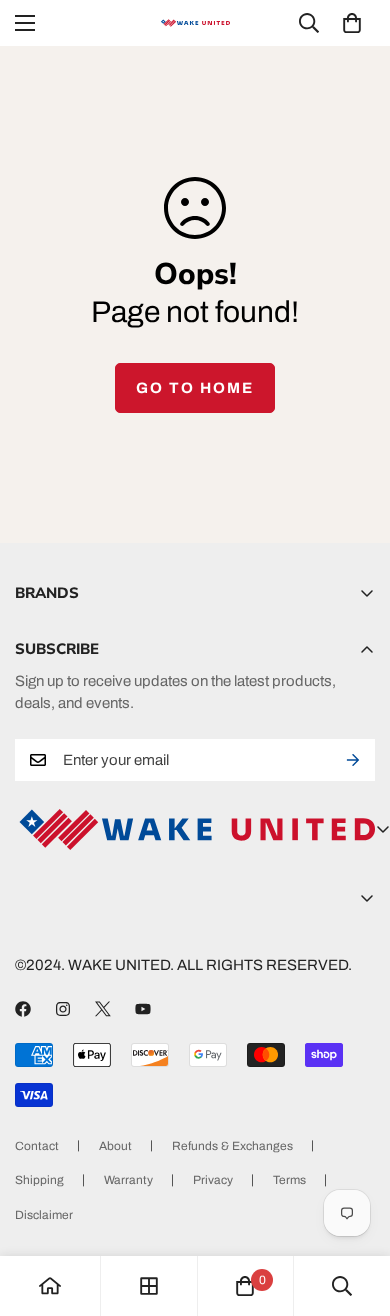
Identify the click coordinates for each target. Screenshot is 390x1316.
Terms (289, 1180)
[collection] (149, 1286)
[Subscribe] (353, 760)
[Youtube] (143, 1009)
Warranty (128, 1180)
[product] (50, 1286)
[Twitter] (103, 1009)
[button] (352, 23)
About (115, 1146)
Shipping (39, 1180)
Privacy (213, 1180)
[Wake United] (195, 23)
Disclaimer (44, 1215)
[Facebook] (23, 1009)
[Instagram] (63, 1009)
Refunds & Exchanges (232, 1146)
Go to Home (195, 388)
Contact (37, 1146)
